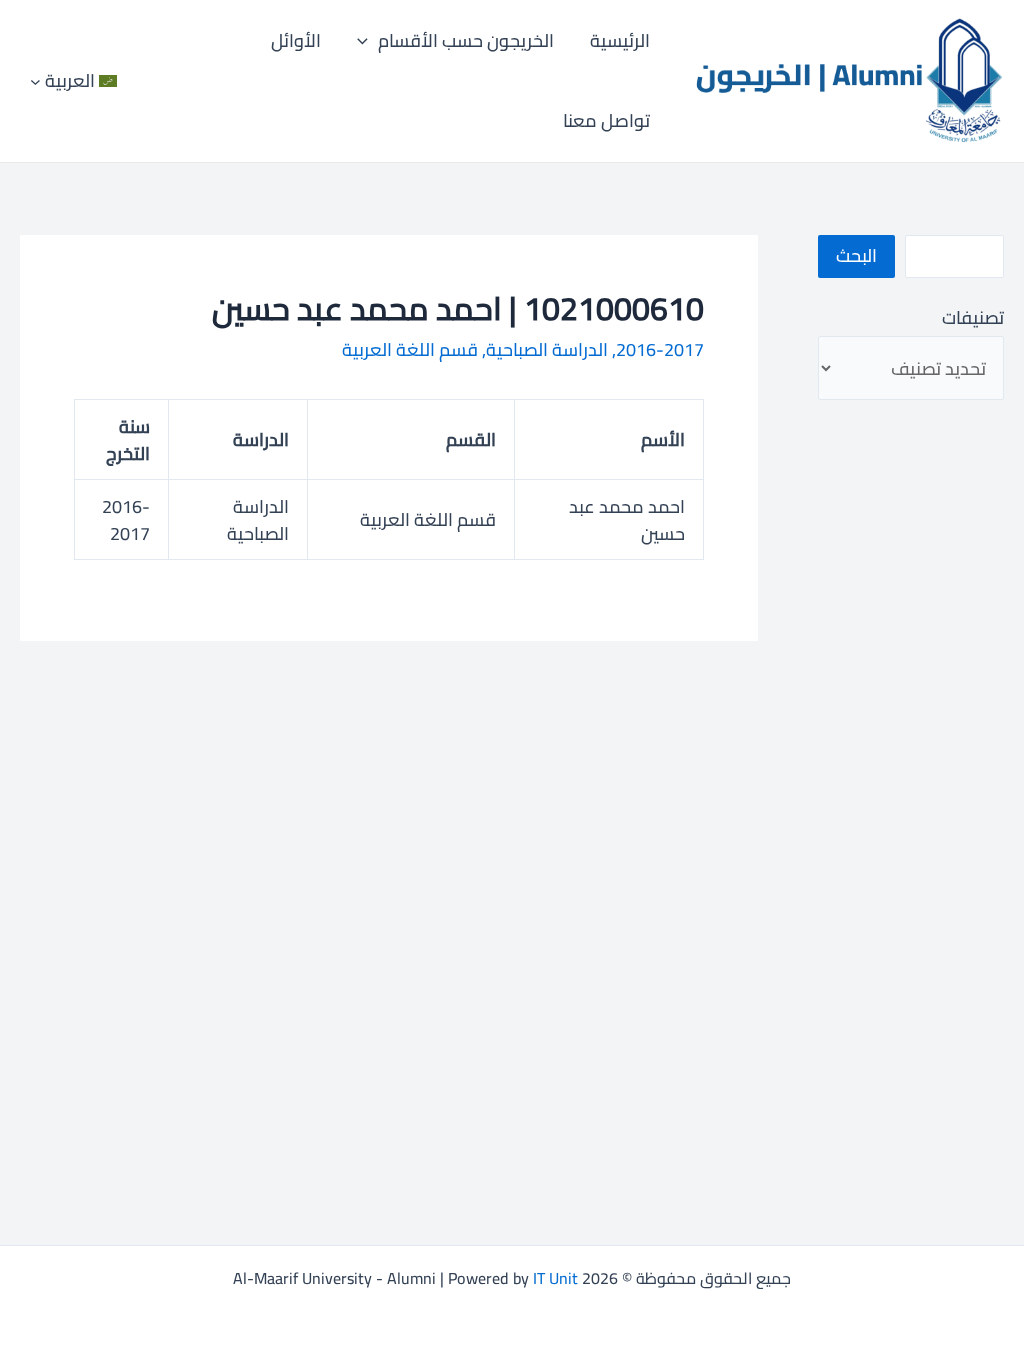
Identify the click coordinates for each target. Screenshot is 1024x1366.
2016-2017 (660, 349)
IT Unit (555, 1278)
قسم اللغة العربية (410, 349)
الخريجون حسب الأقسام (466, 40)
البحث (856, 255)
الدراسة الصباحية (547, 349)
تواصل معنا (606, 120)
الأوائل (296, 40)
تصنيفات (973, 317)
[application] (367, 41)
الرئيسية (620, 40)
